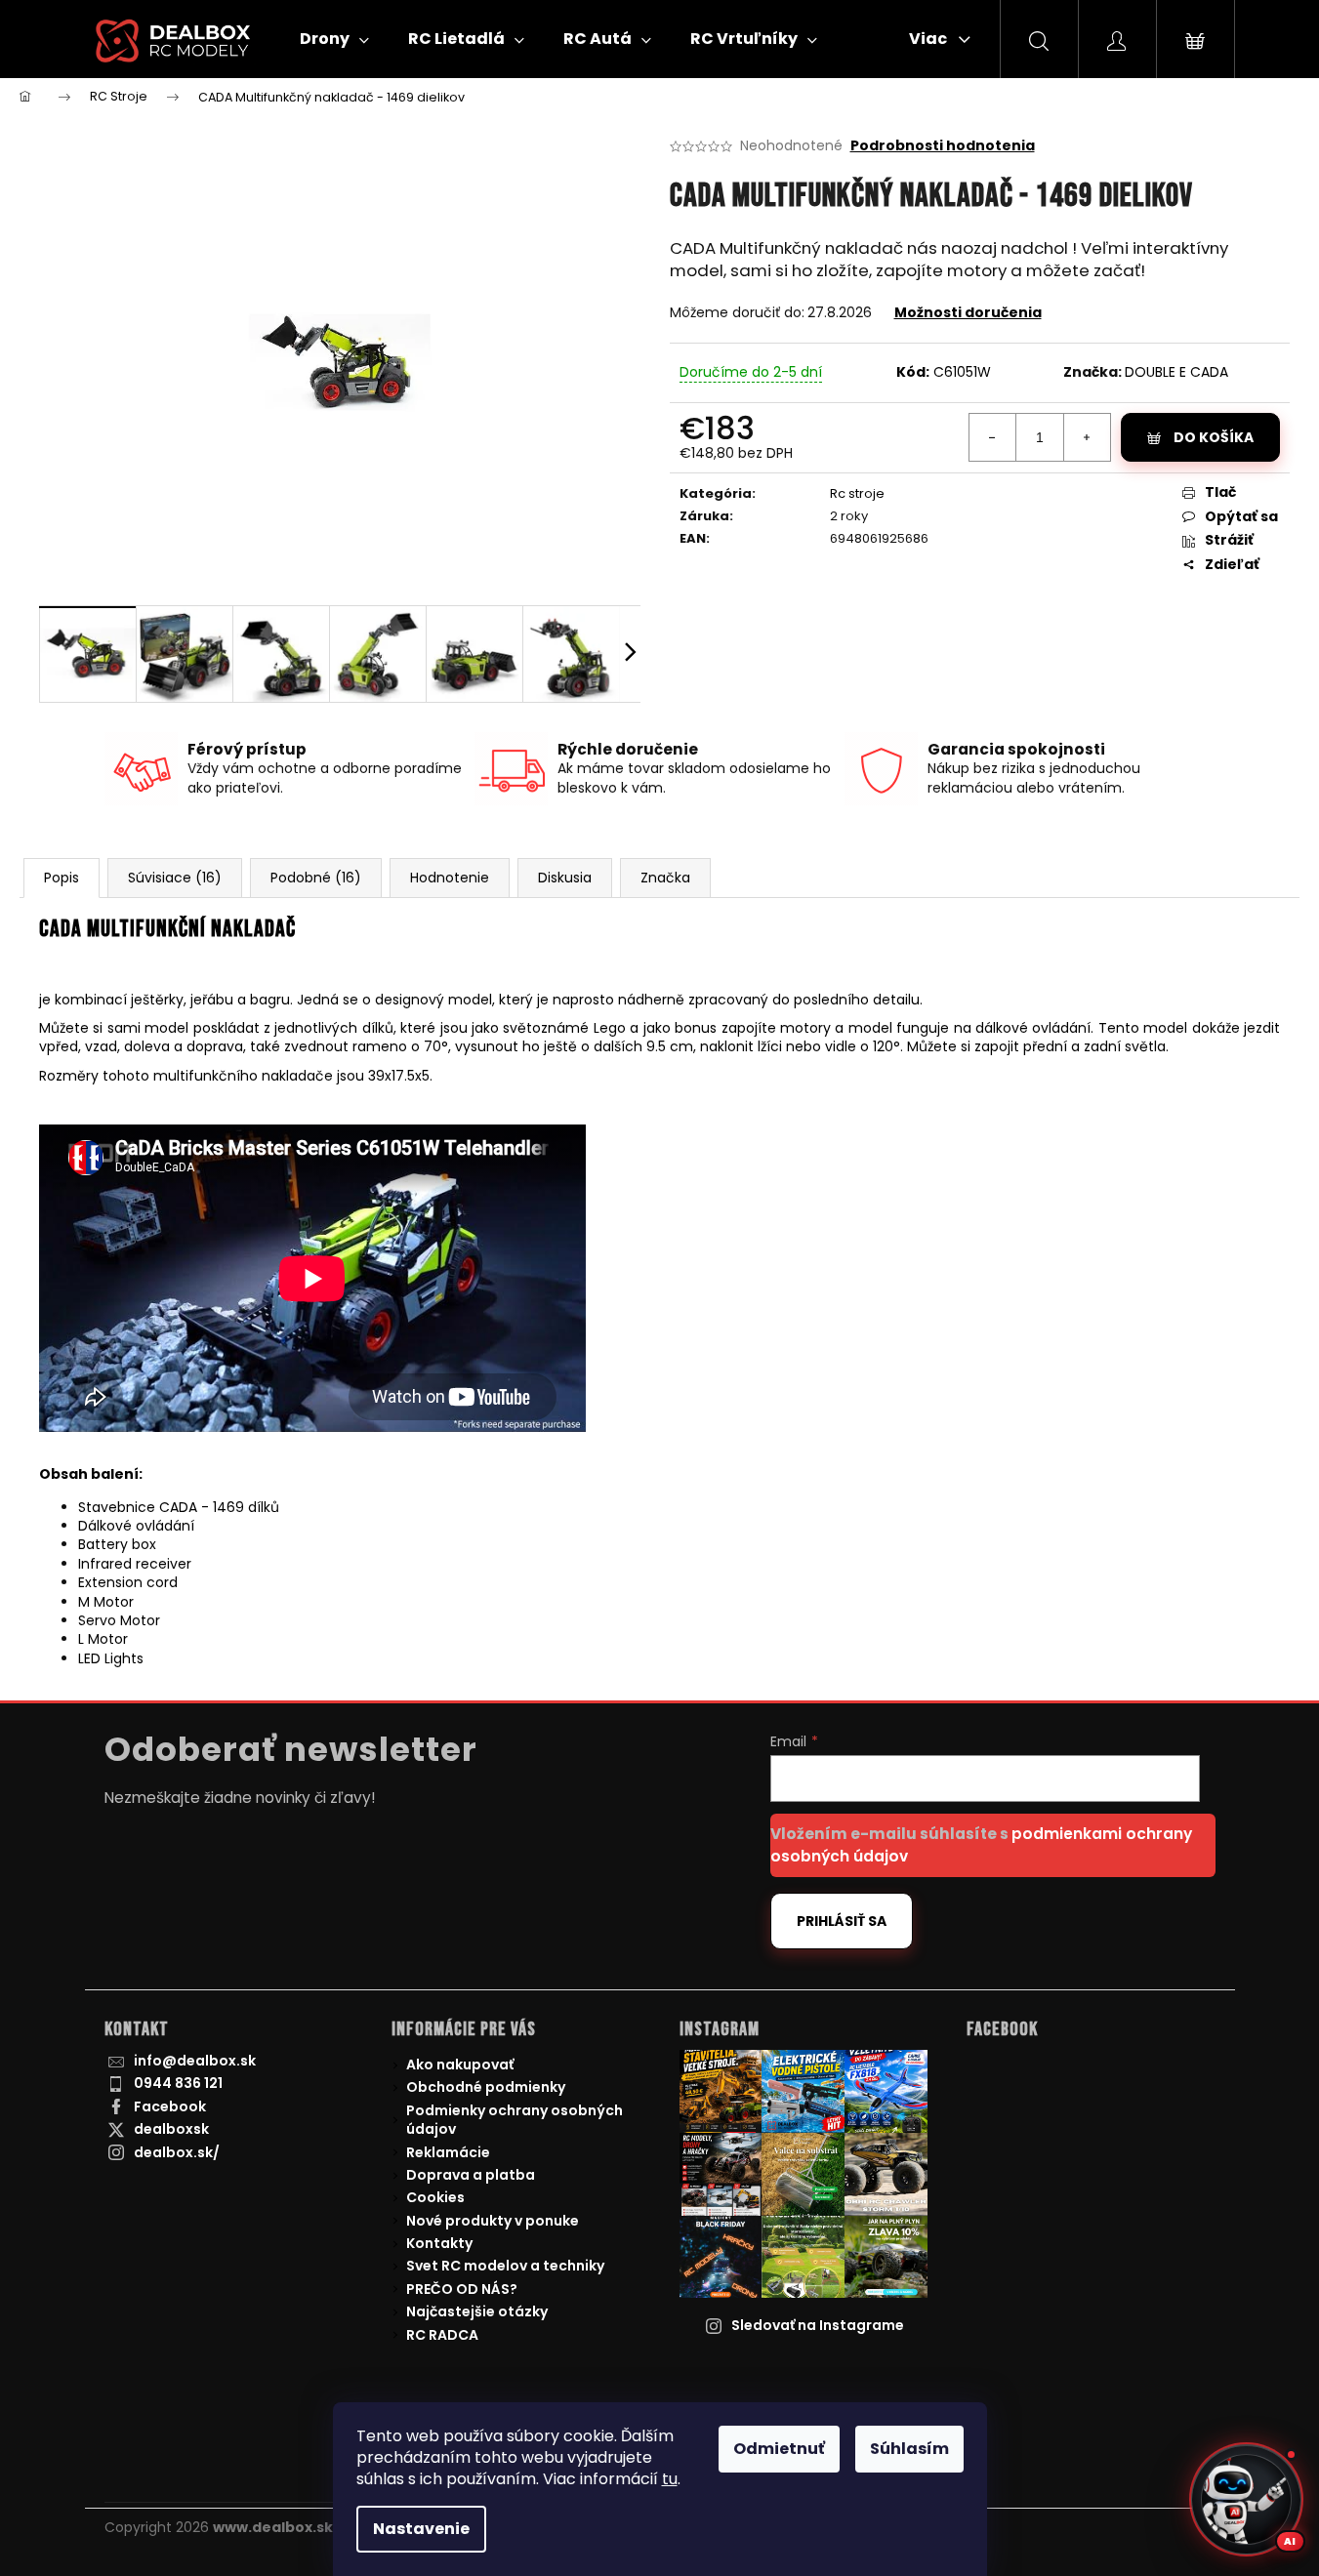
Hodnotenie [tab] (450, 878)
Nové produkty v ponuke (493, 2221)
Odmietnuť (779, 2449)
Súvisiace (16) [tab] (175, 878)
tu (670, 2479)
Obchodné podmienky (486, 2087)
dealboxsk (171, 2129)
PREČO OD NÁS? (462, 2289)
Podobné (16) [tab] (316, 878)
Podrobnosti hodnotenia (943, 146)
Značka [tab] (665, 878)
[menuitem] (334, 39)
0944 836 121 (178, 2083)
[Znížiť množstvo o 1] (993, 437)
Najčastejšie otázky (477, 2311)
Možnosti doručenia (968, 312)
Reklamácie (448, 2152)
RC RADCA (442, 2335)
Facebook (170, 2106)
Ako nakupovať (460, 2065)
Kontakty (439, 2243)
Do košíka (1214, 437)
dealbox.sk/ (177, 2152)
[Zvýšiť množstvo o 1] (1087, 437)
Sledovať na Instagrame (818, 2325)
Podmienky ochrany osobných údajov (515, 2120)
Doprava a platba (471, 2175)
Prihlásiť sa (842, 1921)
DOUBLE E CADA (1176, 372)
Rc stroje (857, 493)
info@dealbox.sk (195, 2061)
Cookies (435, 2197)
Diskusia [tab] (565, 878)
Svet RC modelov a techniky (505, 2266)
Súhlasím (909, 2449)
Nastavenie (421, 2529)
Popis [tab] (62, 878)
